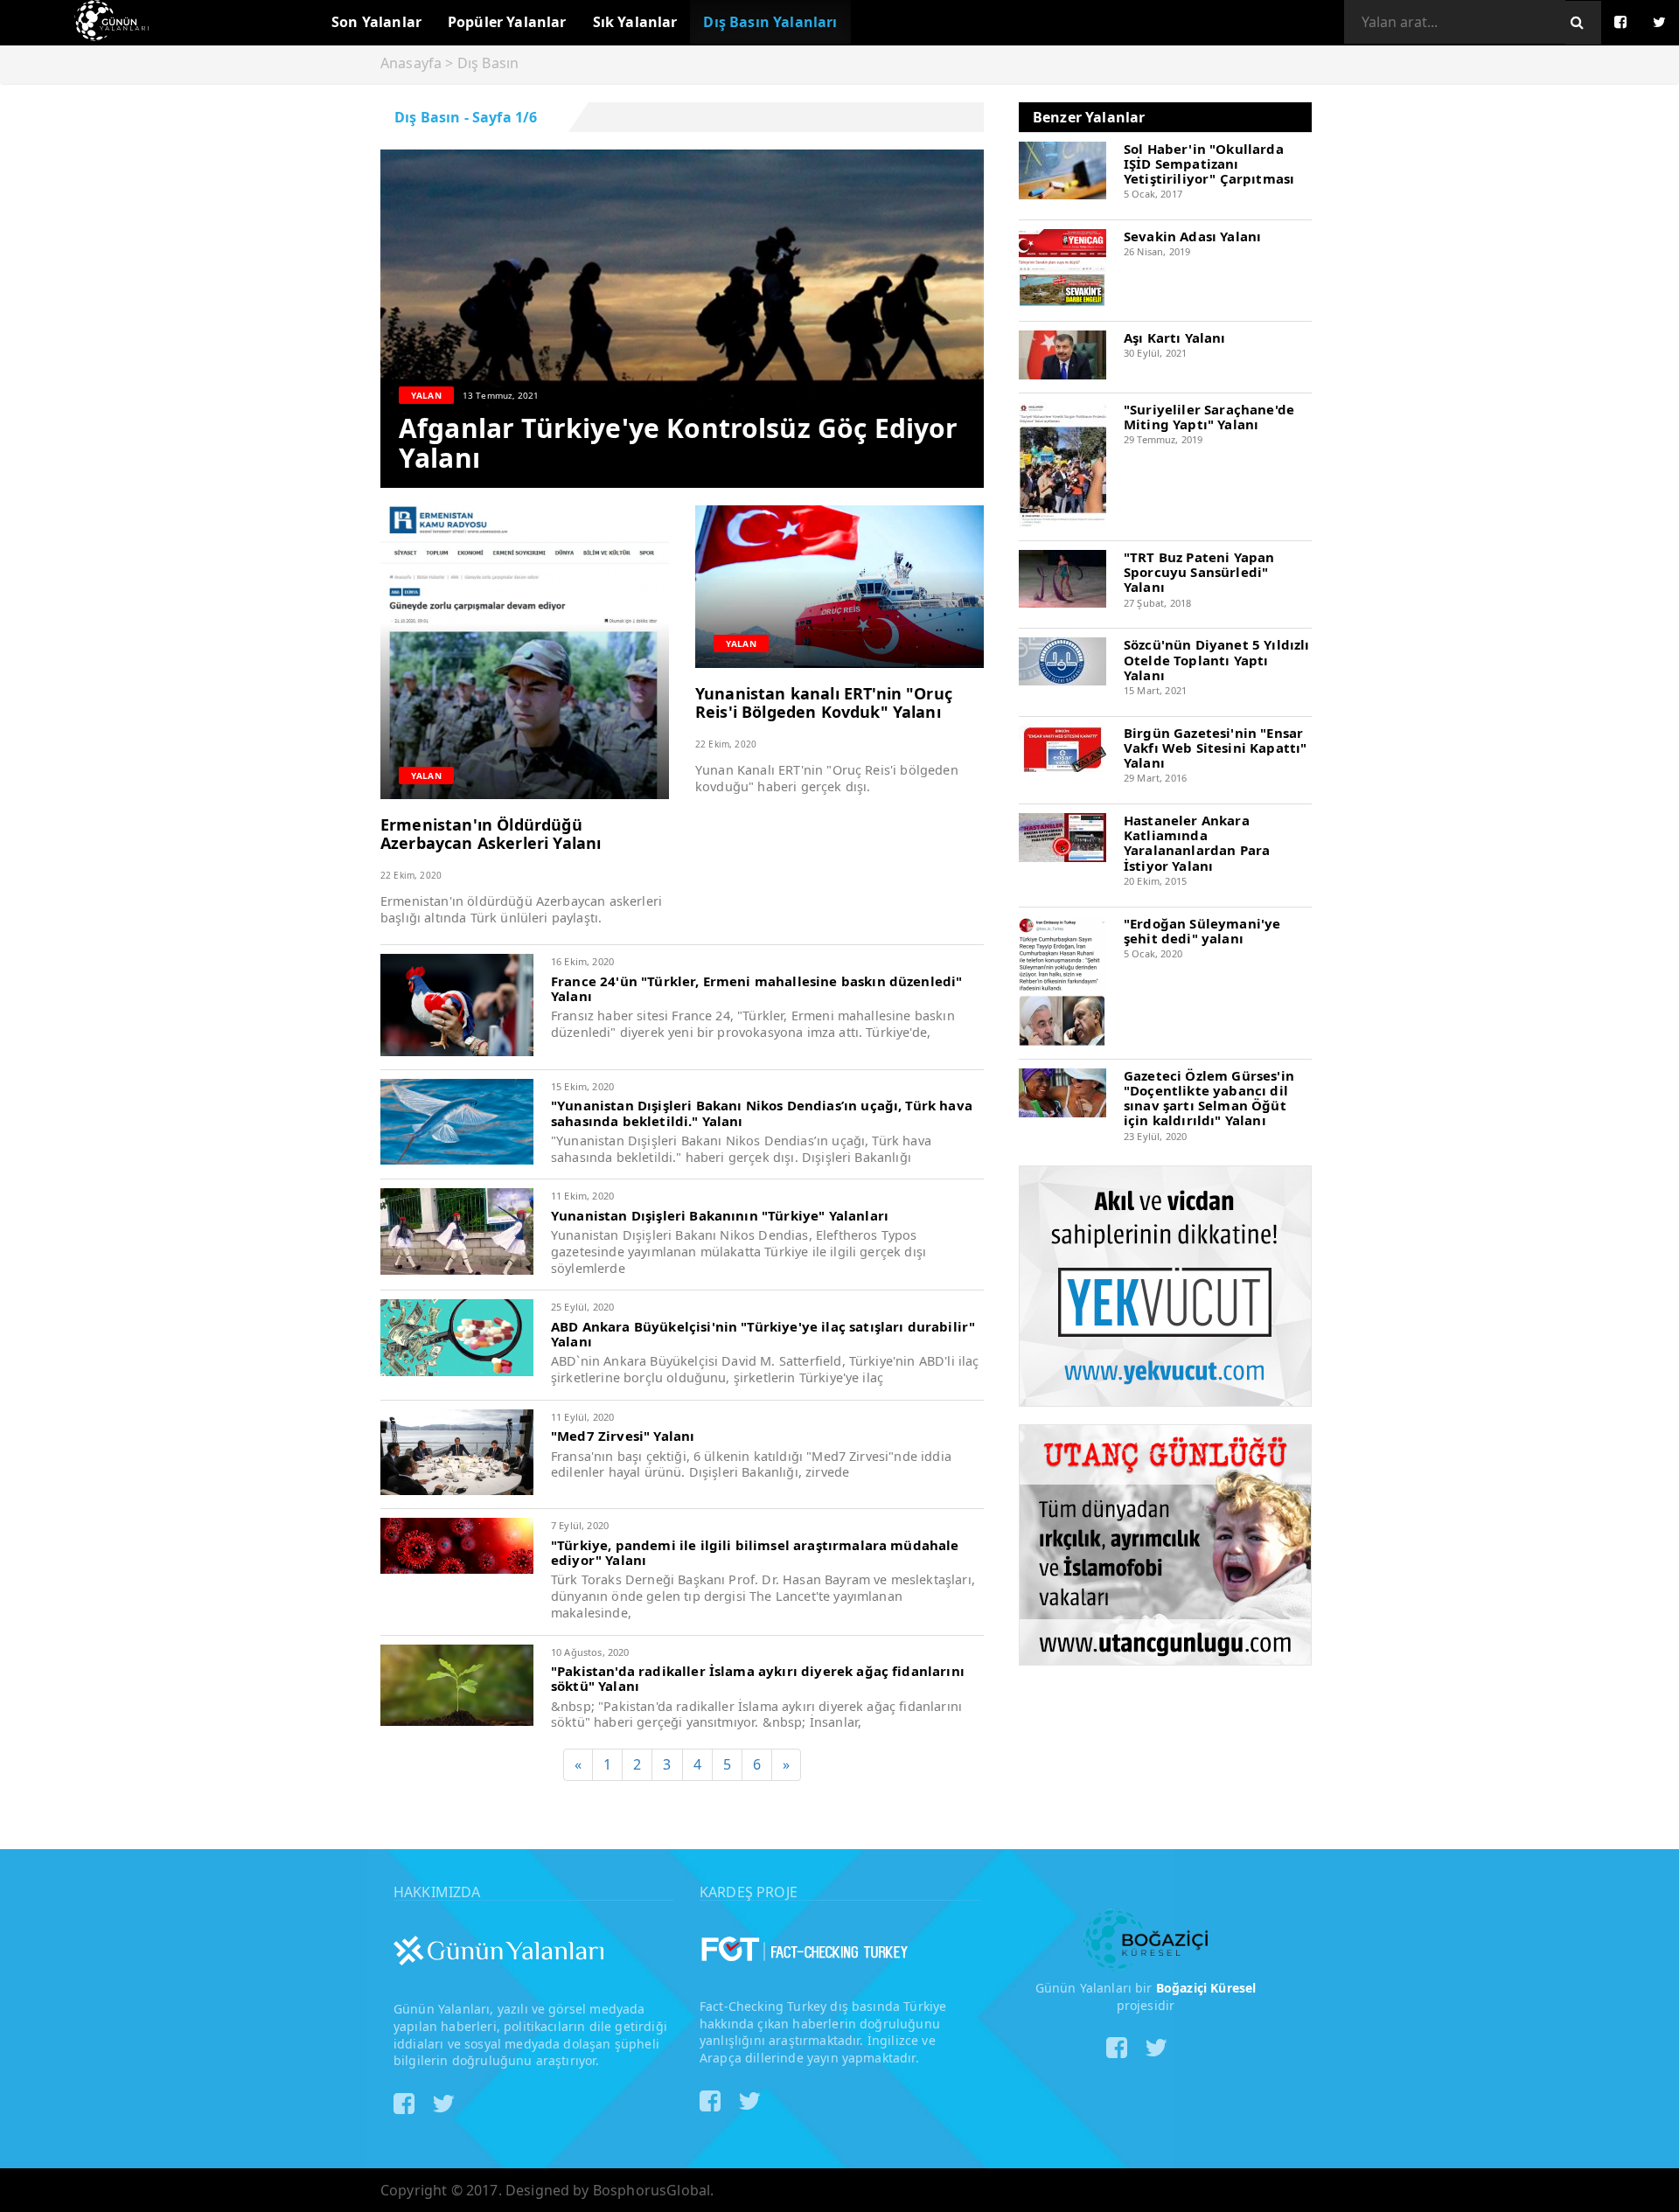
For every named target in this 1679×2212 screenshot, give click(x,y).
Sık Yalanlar (635, 22)
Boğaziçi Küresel (1206, 1988)
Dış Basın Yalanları (770, 22)
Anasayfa (411, 63)
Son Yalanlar (376, 22)
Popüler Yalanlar (507, 22)
